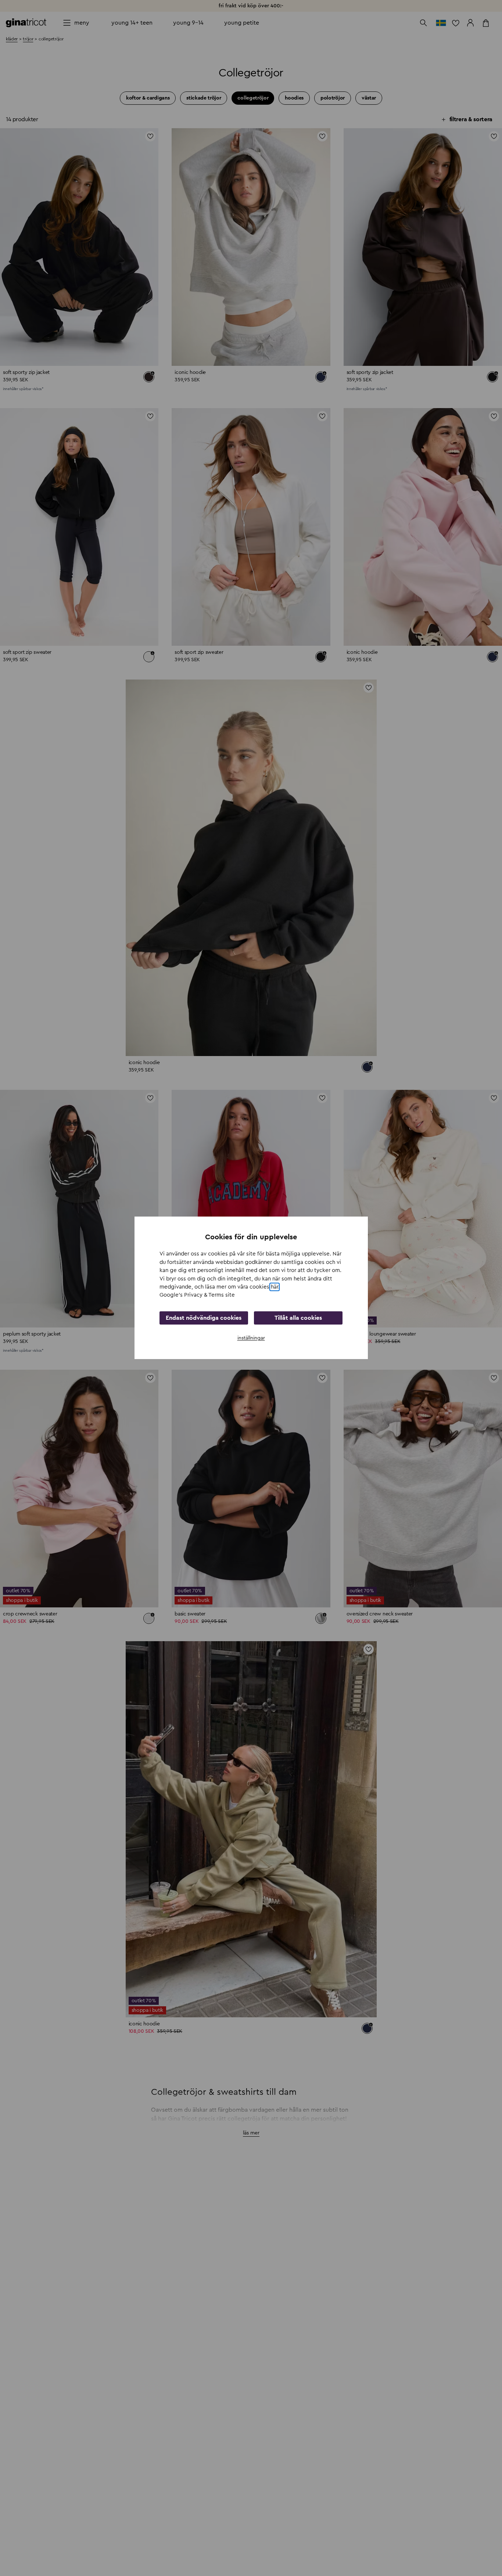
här (275, 1287)
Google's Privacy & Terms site (197, 1295)
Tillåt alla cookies (298, 1318)
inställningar (251, 1338)
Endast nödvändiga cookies (204, 1318)
